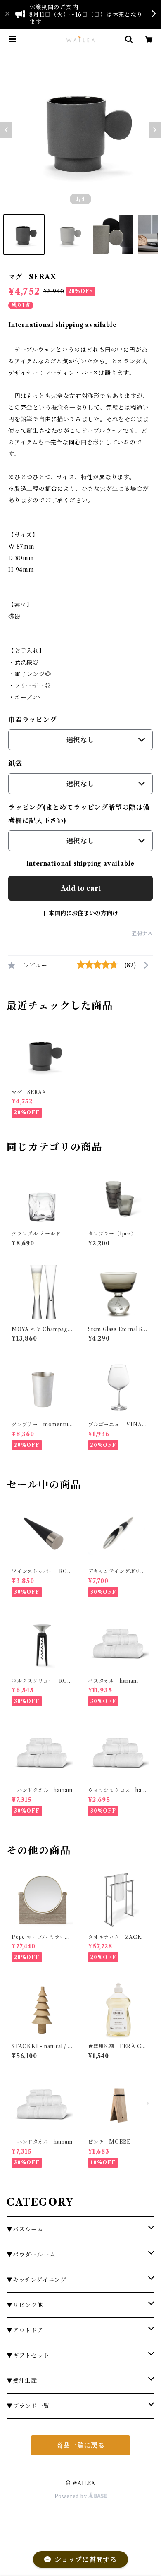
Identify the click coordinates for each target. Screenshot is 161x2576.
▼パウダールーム (31, 2255)
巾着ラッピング (33, 720)
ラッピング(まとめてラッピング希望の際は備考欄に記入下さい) (79, 814)
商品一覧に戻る (80, 2445)
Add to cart (81, 888)
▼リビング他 (25, 2305)
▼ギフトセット (28, 2355)
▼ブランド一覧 (28, 2406)
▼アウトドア (25, 2330)
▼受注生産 (22, 2381)
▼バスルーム (25, 2229)
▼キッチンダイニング (37, 2280)
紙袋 (15, 763)
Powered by (72, 2496)
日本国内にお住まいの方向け (80, 913)
